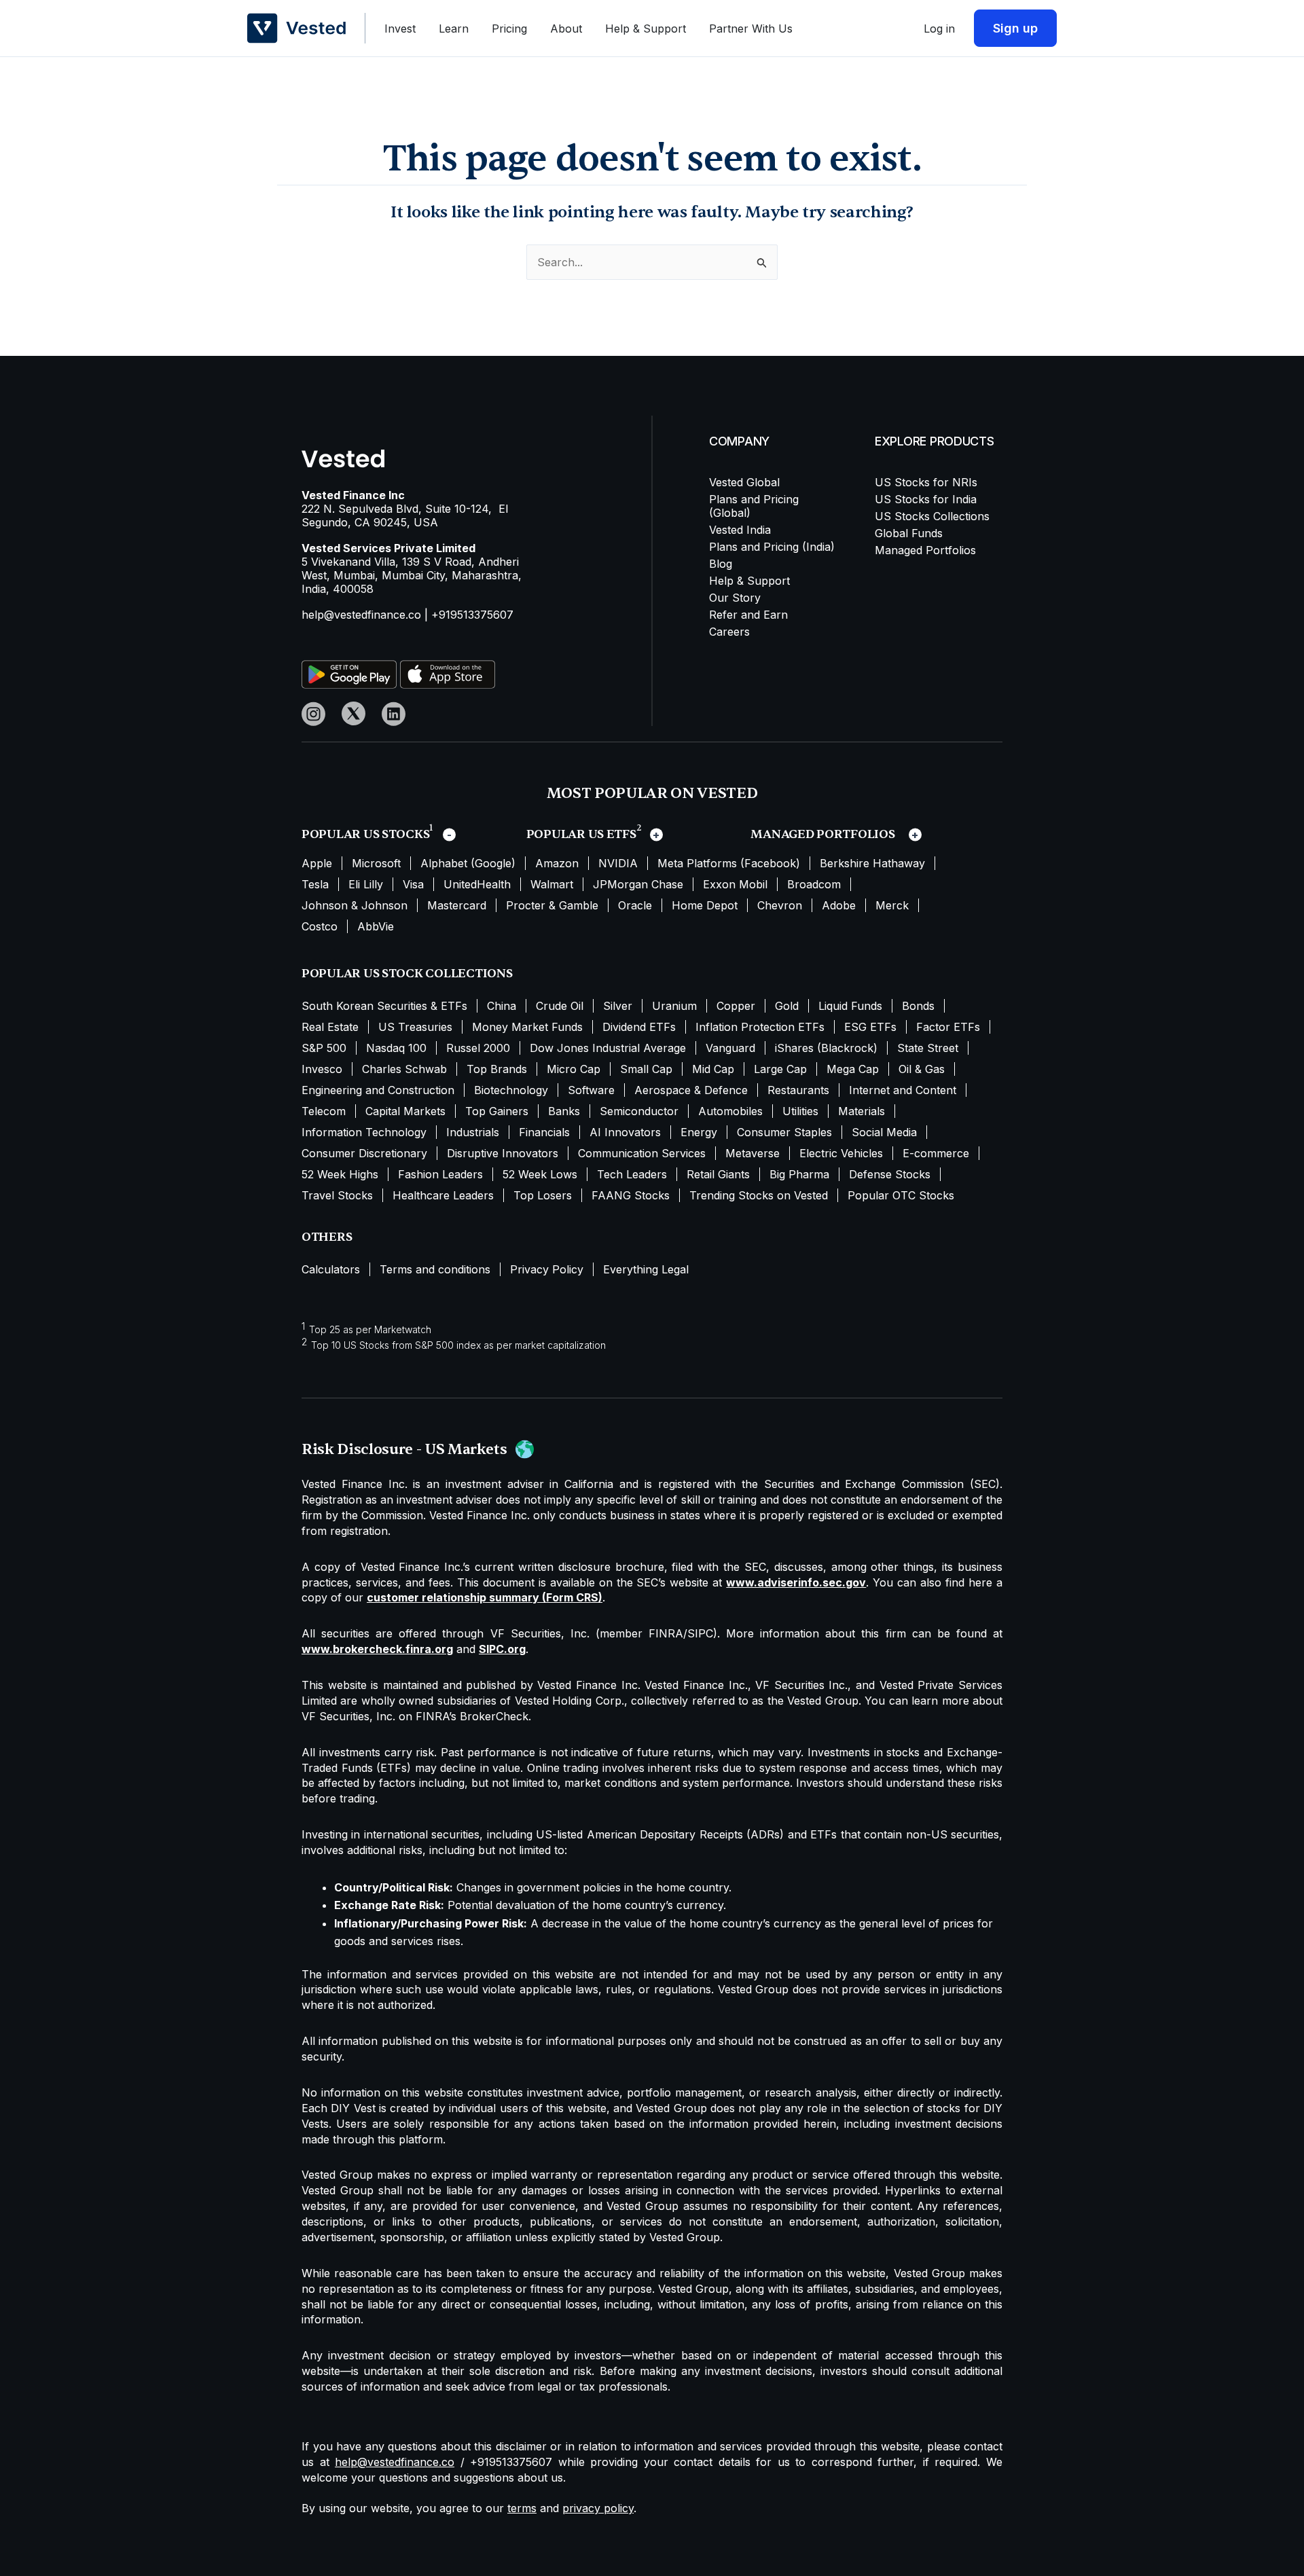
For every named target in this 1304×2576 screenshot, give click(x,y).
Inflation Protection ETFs (760, 1027)
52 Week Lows (540, 1174)
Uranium (674, 1006)
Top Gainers (497, 1111)
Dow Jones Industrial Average (608, 1048)
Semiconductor (639, 1111)
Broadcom (814, 884)
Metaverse (753, 1153)
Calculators (331, 1269)
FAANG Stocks (631, 1195)
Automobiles (730, 1111)
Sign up (1015, 28)
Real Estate (330, 1027)
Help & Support (646, 29)
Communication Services (642, 1153)
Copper (736, 1006)
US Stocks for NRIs (926, 482)
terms (522, 2508)
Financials (544, 1132)
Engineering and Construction (378, 1090)
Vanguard (730, 1048)
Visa (413, 884)
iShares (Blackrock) (826, 1048)
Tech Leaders (632, 1174)
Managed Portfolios (925, 550)
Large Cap (780, 1069)
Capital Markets (405, 1111)
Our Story (735, 598)
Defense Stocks (890, 1174)
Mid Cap (713, 1069)
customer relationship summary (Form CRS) (485, 1597)
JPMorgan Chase (638, 884)
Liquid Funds (850, 1006)
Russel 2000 (478, 1048)
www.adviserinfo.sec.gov (796, 1582)
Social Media (884, 1132)
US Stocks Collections (932, 516)
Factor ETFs (948, 1027)
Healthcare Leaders (443, 1195)
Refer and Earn (748, 615)
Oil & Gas (922, 1069)
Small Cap (646, 1069)
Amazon (557, 863)
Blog (721, 564)
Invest (400, 29)
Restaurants (798, 1090)
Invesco (322, 1069)
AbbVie (376, 926)
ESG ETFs (870, 1027)
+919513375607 (472, 615)
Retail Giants (718, 1174)
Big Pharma (799, 1174)
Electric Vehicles (841, 1153)
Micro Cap (574, 1069)
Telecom (324, 1111)
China (502, 1006)
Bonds (918, 1006)
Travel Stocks (337, 1195)
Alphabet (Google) (468, 863)
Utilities (800, 1111)
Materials (862, 1111)
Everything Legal (646, 1269)
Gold (787, 1006)
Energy (699, 1132)
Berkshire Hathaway (872, 863)
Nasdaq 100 (396, 1048)
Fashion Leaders (440, 1174)
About (566, 29)
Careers (729, 632)
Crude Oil (560, 1006)
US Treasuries (415, 1027)
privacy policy (598, 2508)
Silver (618, 1006)
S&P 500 (324, 1048)
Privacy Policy (547, 1269)
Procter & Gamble (552, 905)
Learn (454, 29)
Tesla (315, 884)
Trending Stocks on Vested (759, 1195)
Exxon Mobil (735, 884)
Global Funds (909, 533)
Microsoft (376, 863)
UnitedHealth (477, 884)
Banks (564, 1111)
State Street (928, 1048)
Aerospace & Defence (691, 1090)
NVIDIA (618, 863)
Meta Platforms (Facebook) (729, 863)
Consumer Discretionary (364, 1153)
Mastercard (457, 905)
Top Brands (497, 1069)
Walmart (552, 884)
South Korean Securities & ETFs (384, 1006)
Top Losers (543, 1195)
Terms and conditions (435, 1269)
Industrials (473, 1132)
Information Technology (364, 1132)
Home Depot (705, 905)
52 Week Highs (340, 1174)
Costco (320, 926)
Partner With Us (751, 29)
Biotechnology (511, 1090)
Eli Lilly (366, 884)
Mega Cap (853, 1069)
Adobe (839, 905)
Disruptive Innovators (503, 1153)
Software (591, 1090)
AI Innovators (625, 1132)
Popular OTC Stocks (901, 1195)
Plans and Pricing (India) (772, 547)
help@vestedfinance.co (361, 615)
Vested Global (744, 482)
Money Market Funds (527, 1027)
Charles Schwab (404, 1069)
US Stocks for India (926, 499)
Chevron (780, 905)
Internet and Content (903, 1090)
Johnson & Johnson (355, 905)
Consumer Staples (784, 1132)
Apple (317, 863)
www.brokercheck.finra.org (377, 1649)
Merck (892, 905)
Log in (939, 29)
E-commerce (936, 1153)
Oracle (635, 905)
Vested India (740, 530)
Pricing (509, 29)
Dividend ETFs (639, 1027)
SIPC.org (502, 1649)
